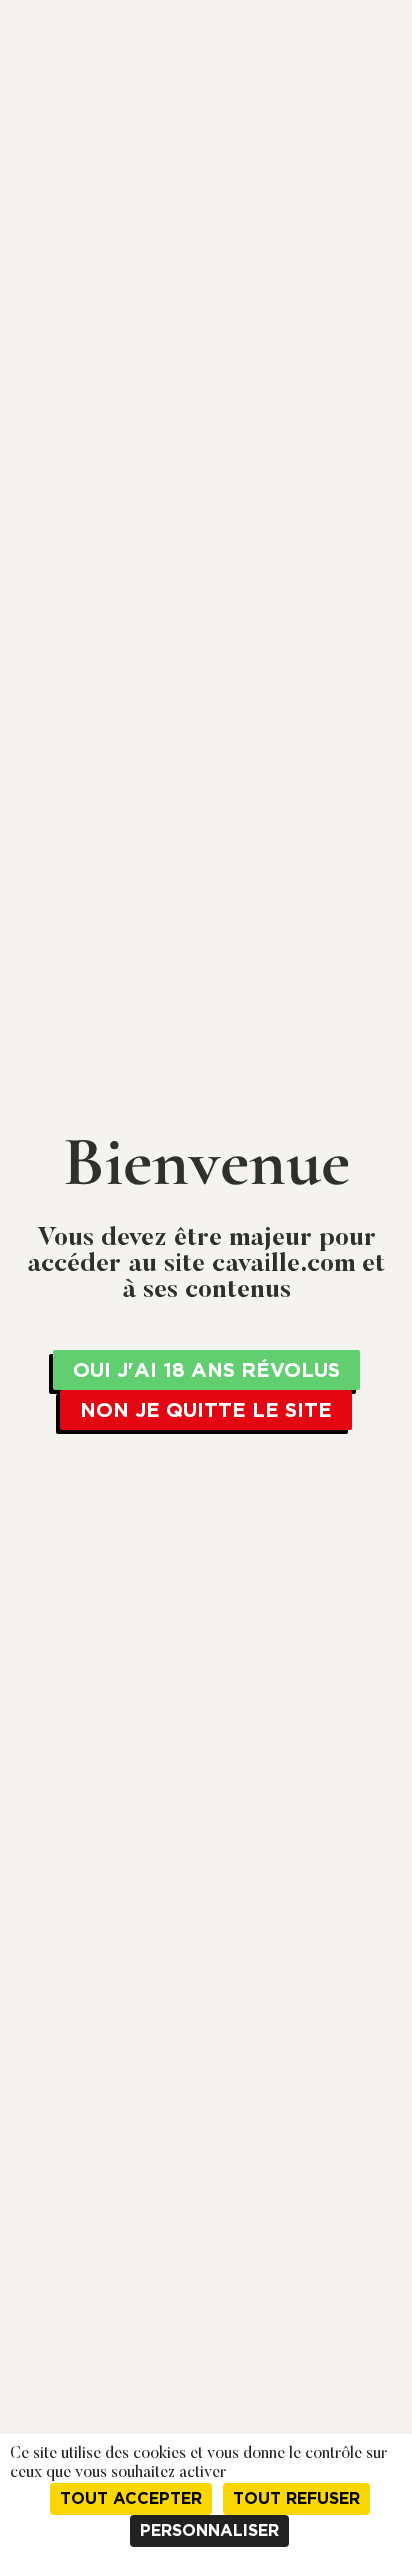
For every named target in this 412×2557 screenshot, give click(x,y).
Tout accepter (131, 2498)
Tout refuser (296, 2498)
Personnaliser (209, 2530)
